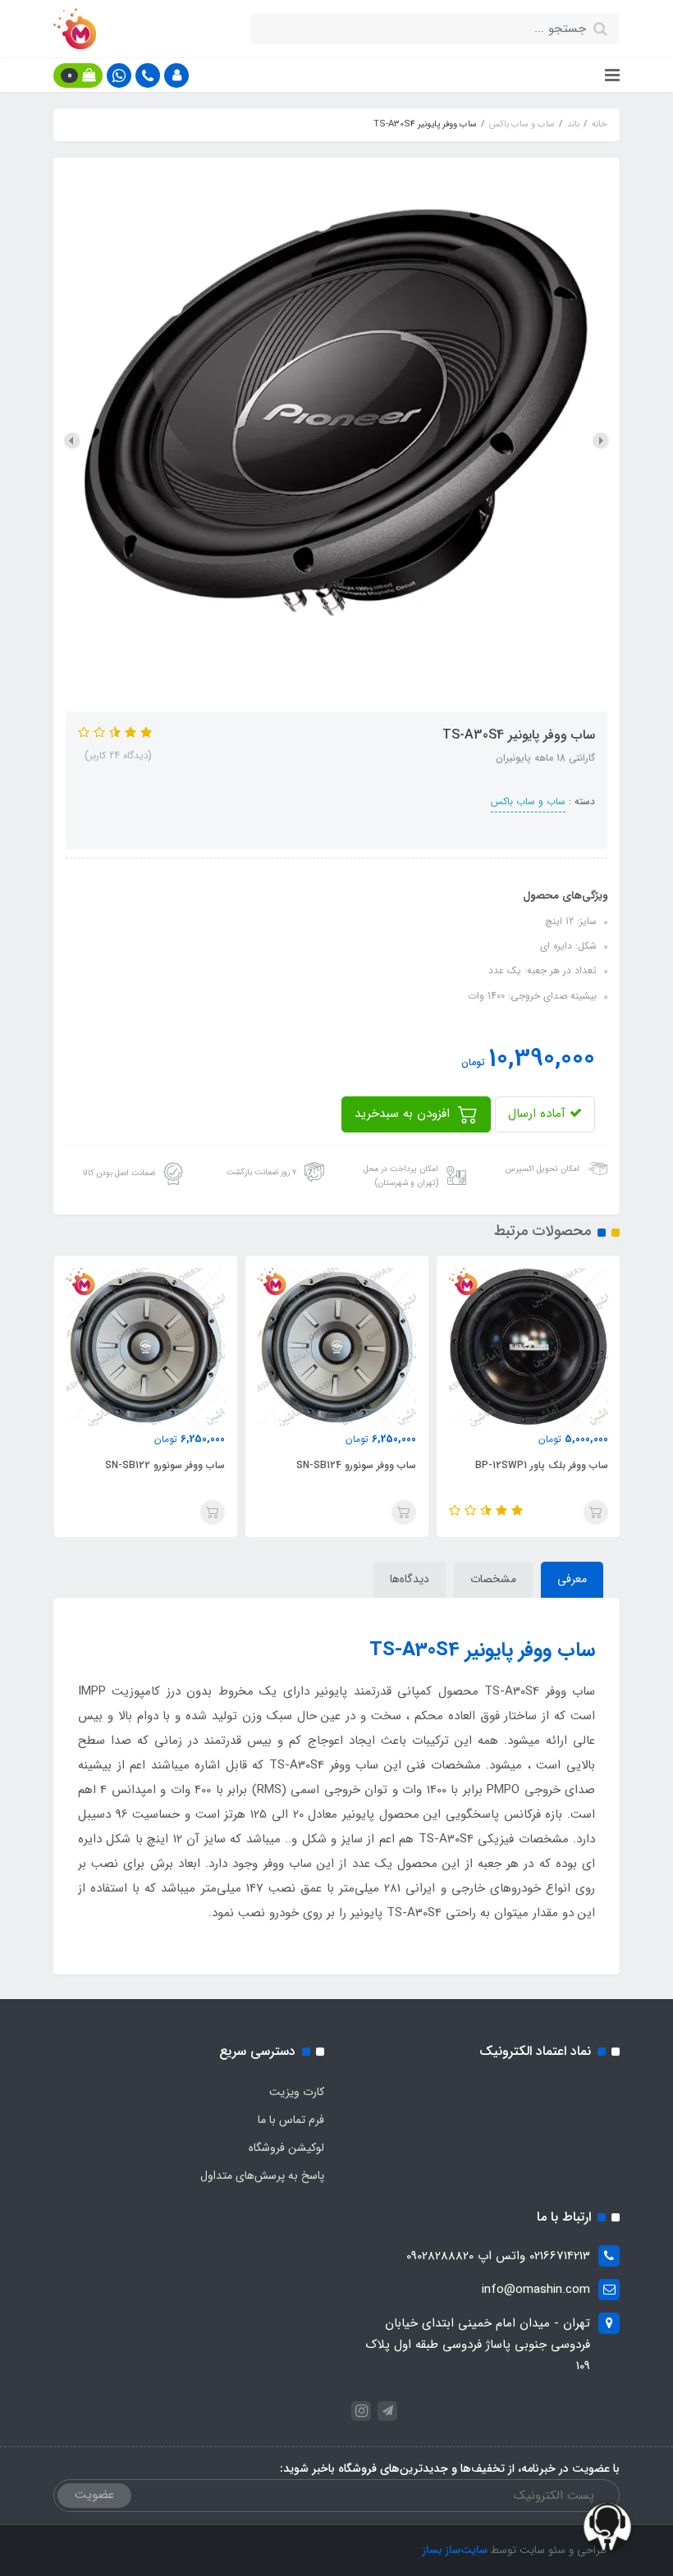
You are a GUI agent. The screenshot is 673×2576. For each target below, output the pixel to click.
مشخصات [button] (493, 1579)
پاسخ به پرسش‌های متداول (262, 2176)
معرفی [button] (572, 1579)
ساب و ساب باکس (528, 801)
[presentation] (601, 441)
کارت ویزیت (297, 2092)
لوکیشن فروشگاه (286, 2148)
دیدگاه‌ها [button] (410, 1579)
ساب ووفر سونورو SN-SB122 (165, 1465)
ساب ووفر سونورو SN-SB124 (356, 1465)
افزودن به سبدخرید (404, 1114)
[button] (176, 75)
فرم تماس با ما (291, 2120)
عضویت (94, 2495)
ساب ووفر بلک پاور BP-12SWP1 (541, 1465)
